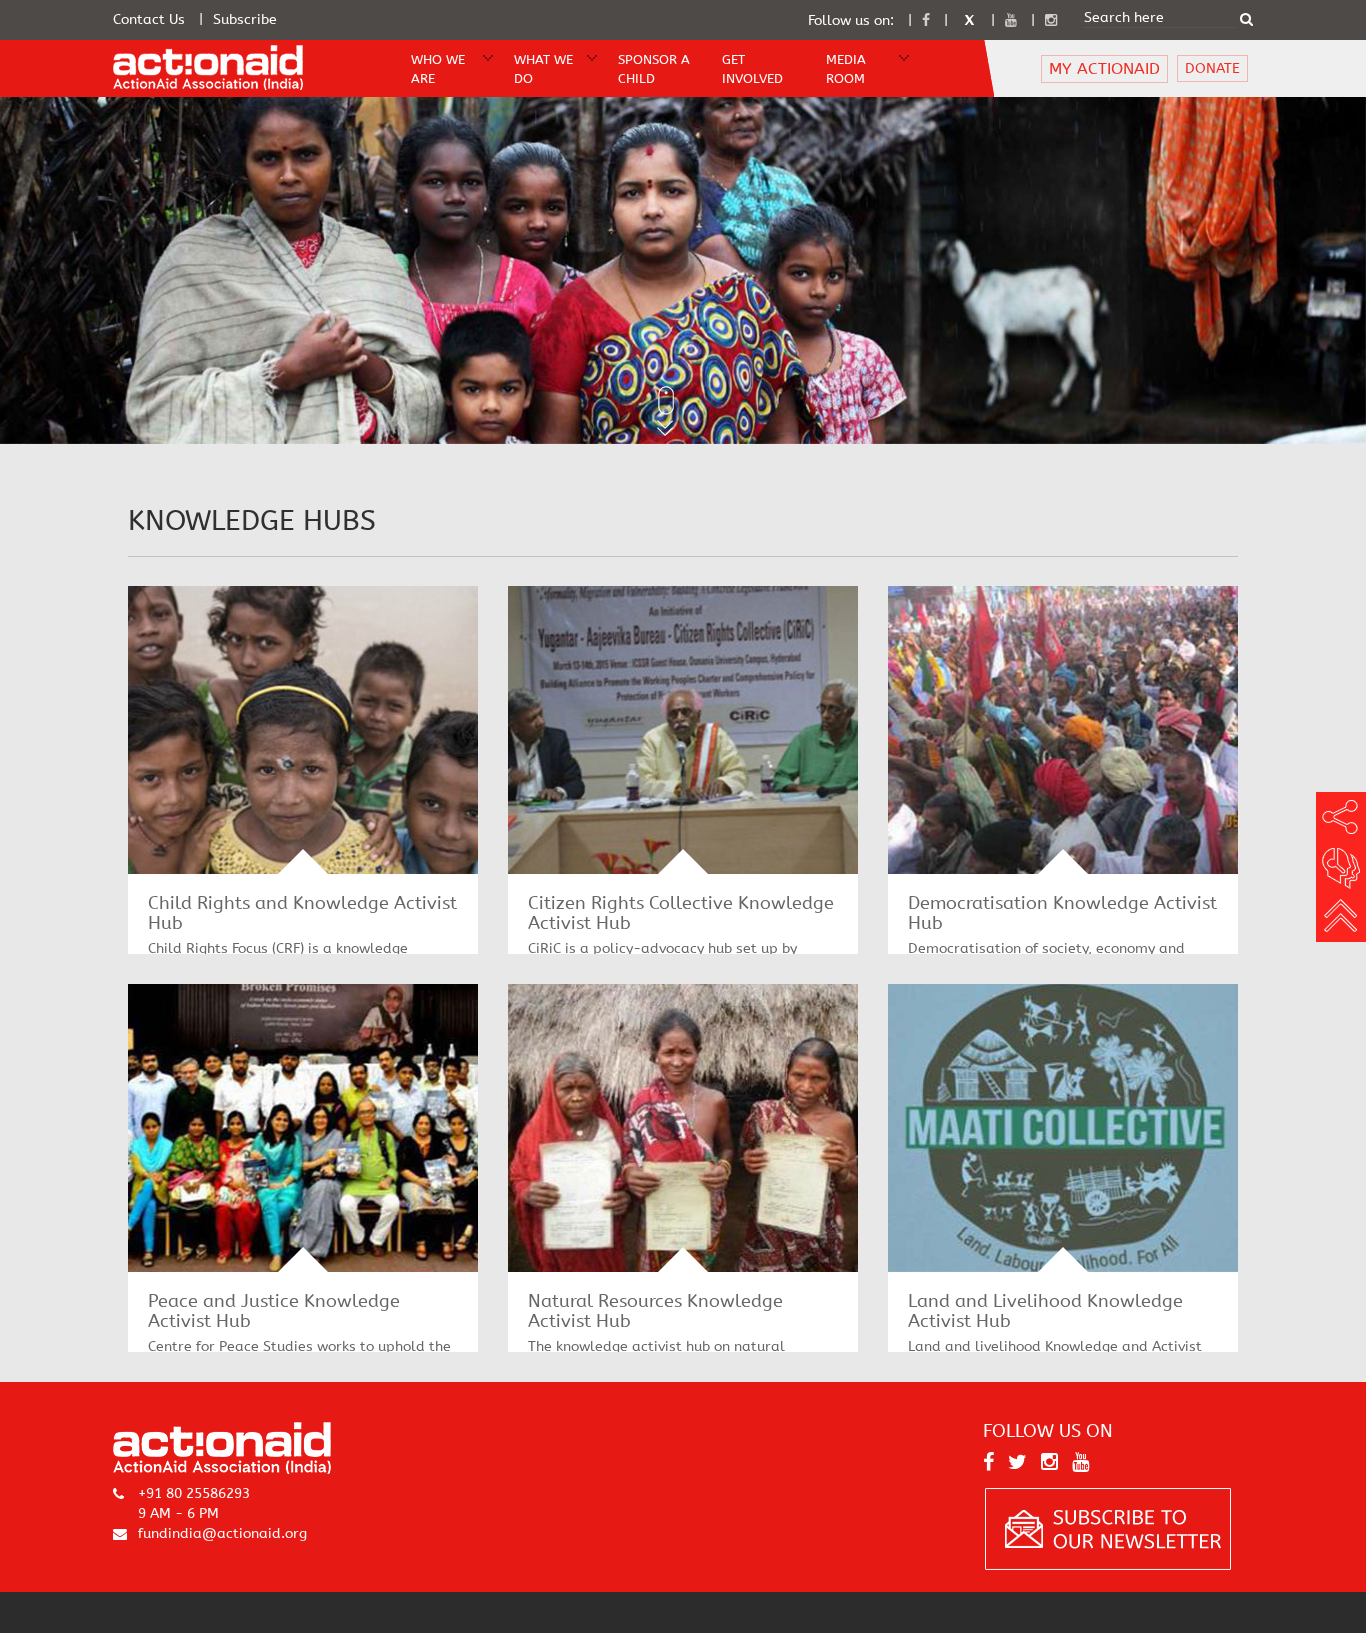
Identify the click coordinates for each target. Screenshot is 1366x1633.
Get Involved (752, 69)
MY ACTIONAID (1104, 68)
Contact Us (149, 19)
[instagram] (1051, 20)
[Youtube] (1011, 20)
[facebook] (926, 20)
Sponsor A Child (654, 69)
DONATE (1212, 68)
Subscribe (245, 19)
